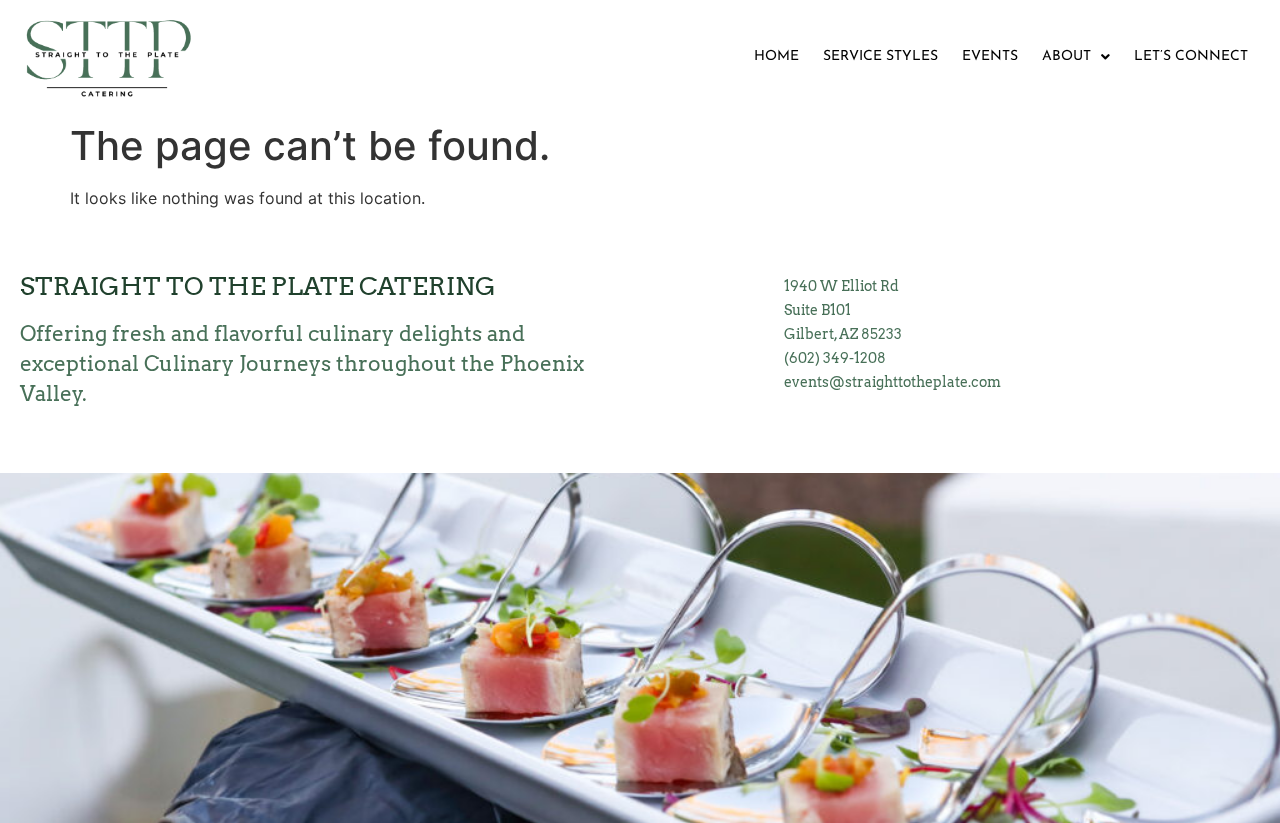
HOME (776, 56)
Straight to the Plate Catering (258, 286)
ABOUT (1066, 56)
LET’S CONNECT (1191, 56)
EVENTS (990, 56)
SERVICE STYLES (880, 56)
